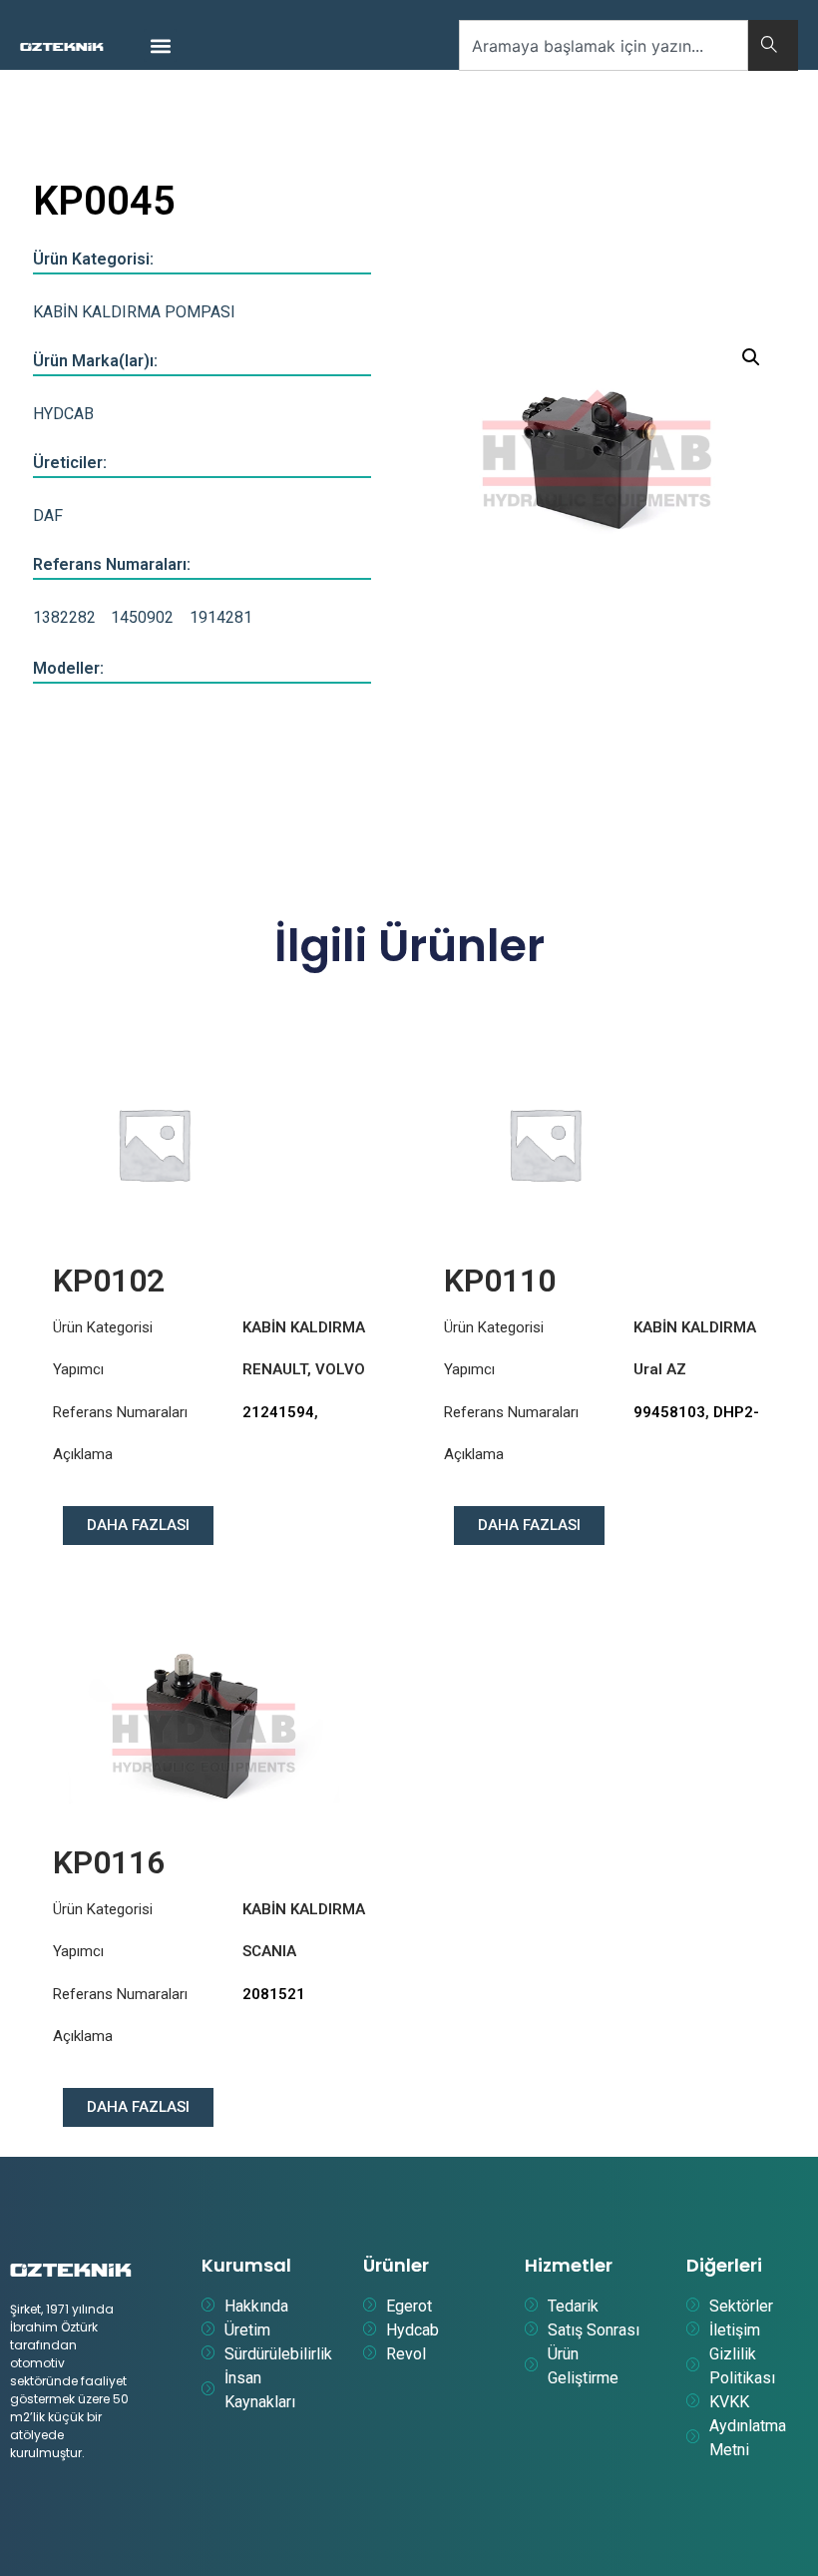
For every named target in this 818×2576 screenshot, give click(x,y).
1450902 (142, 617)
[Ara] (773, 45)
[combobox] (604, 45)
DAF (48, 515)
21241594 (278, 1412)
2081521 (274, 1994)
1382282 (64, 617)
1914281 (221, 617)
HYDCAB (63, 414)
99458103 (669, 1412)
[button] (160, 45)
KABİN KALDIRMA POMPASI (134, 312)
